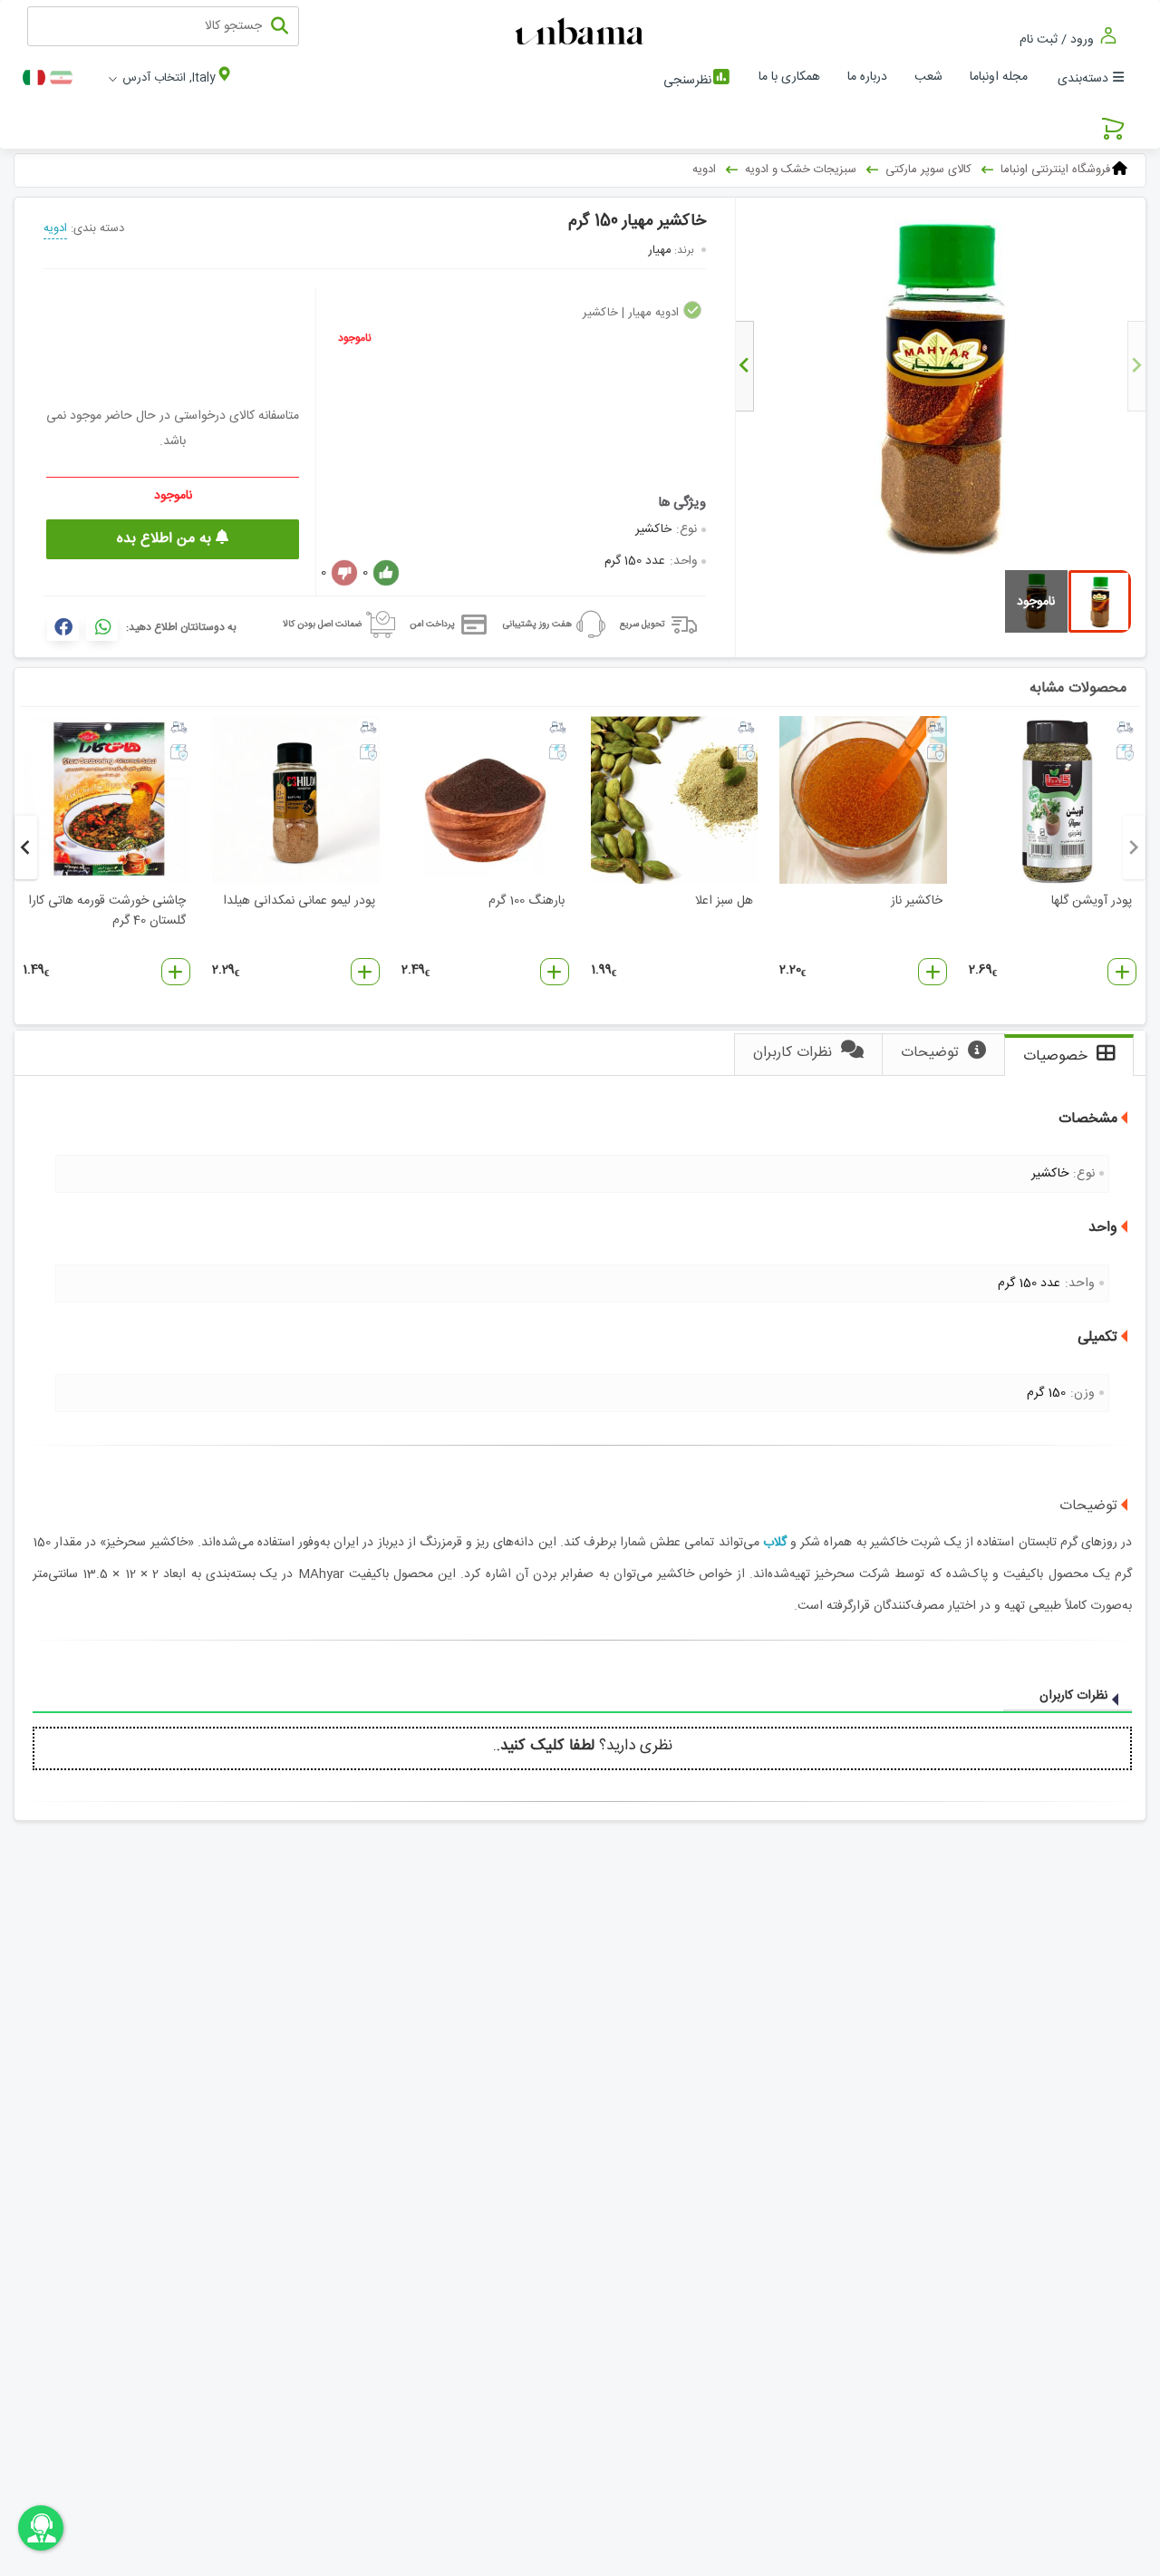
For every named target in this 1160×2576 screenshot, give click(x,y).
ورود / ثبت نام (1058, 39)
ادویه (55, 228)
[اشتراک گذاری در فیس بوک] (63, 627)
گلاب (775, 1543)
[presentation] (1136, 366)
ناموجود (355, 338)
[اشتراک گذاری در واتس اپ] (102, 627)
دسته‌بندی (1083, 79)
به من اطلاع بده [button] (166, 539)
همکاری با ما (789, 77)
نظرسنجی (687, 81)
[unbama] (582, 33)
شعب (928, 77)
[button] (1122, 972)
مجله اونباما (999, 77)
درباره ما (867, 77)
